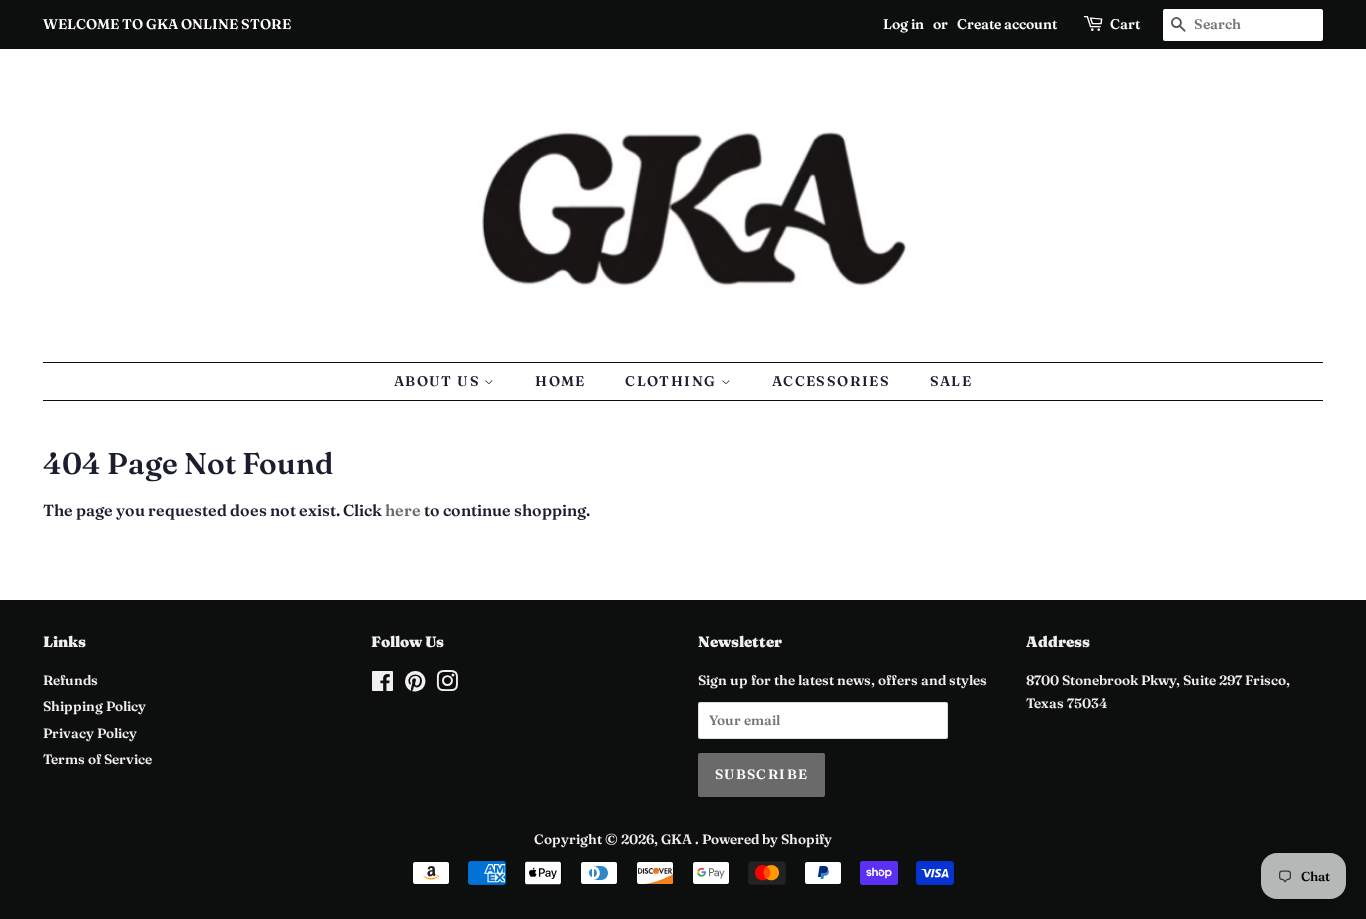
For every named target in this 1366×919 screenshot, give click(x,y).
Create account (1007, 24)
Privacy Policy (90, 733)
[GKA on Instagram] (447, 685)
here (403, 510)
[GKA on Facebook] (382, 685)
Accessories (831, 381)
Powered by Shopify (767, 839)
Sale (951, 381)
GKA (678, 839)
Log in (903, 24)
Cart (1125, 24)
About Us (439, 381)
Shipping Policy (94, 706)
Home (560, 381)
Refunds (70, 680)
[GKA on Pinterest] (415, 685)
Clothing (673, 381)
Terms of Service (97, 759)
